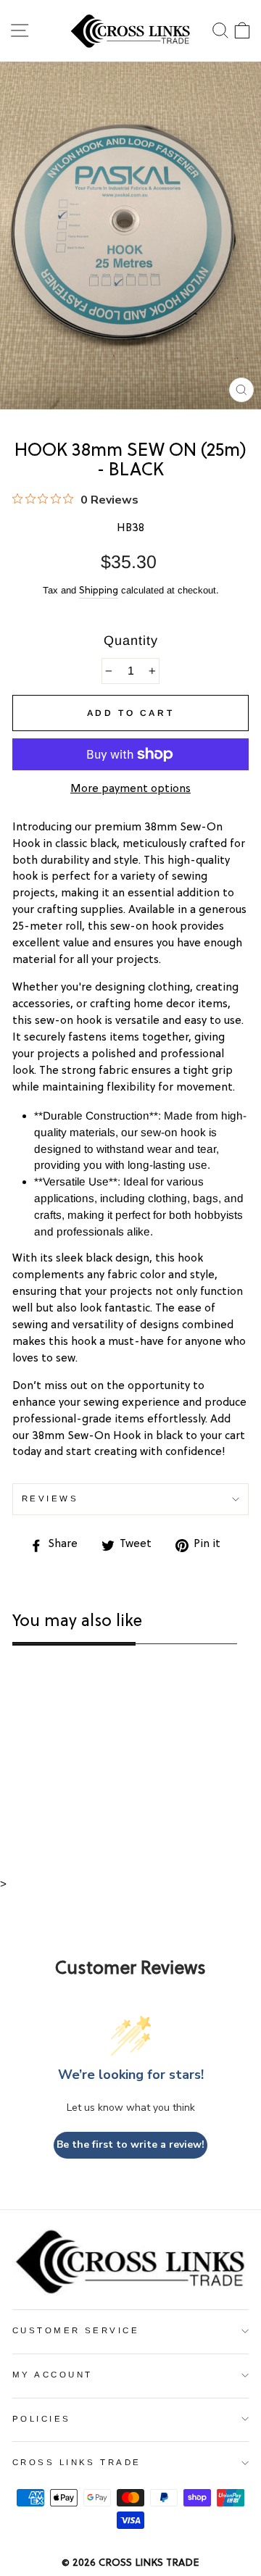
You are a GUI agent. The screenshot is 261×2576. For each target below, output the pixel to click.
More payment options (130, 789)
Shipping (99, 591)
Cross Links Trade (77, 2462)
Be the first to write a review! (130, 2144)
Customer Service (76, 2330)
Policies (42, 2419)
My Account (52, 2375)
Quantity (131, 641)
